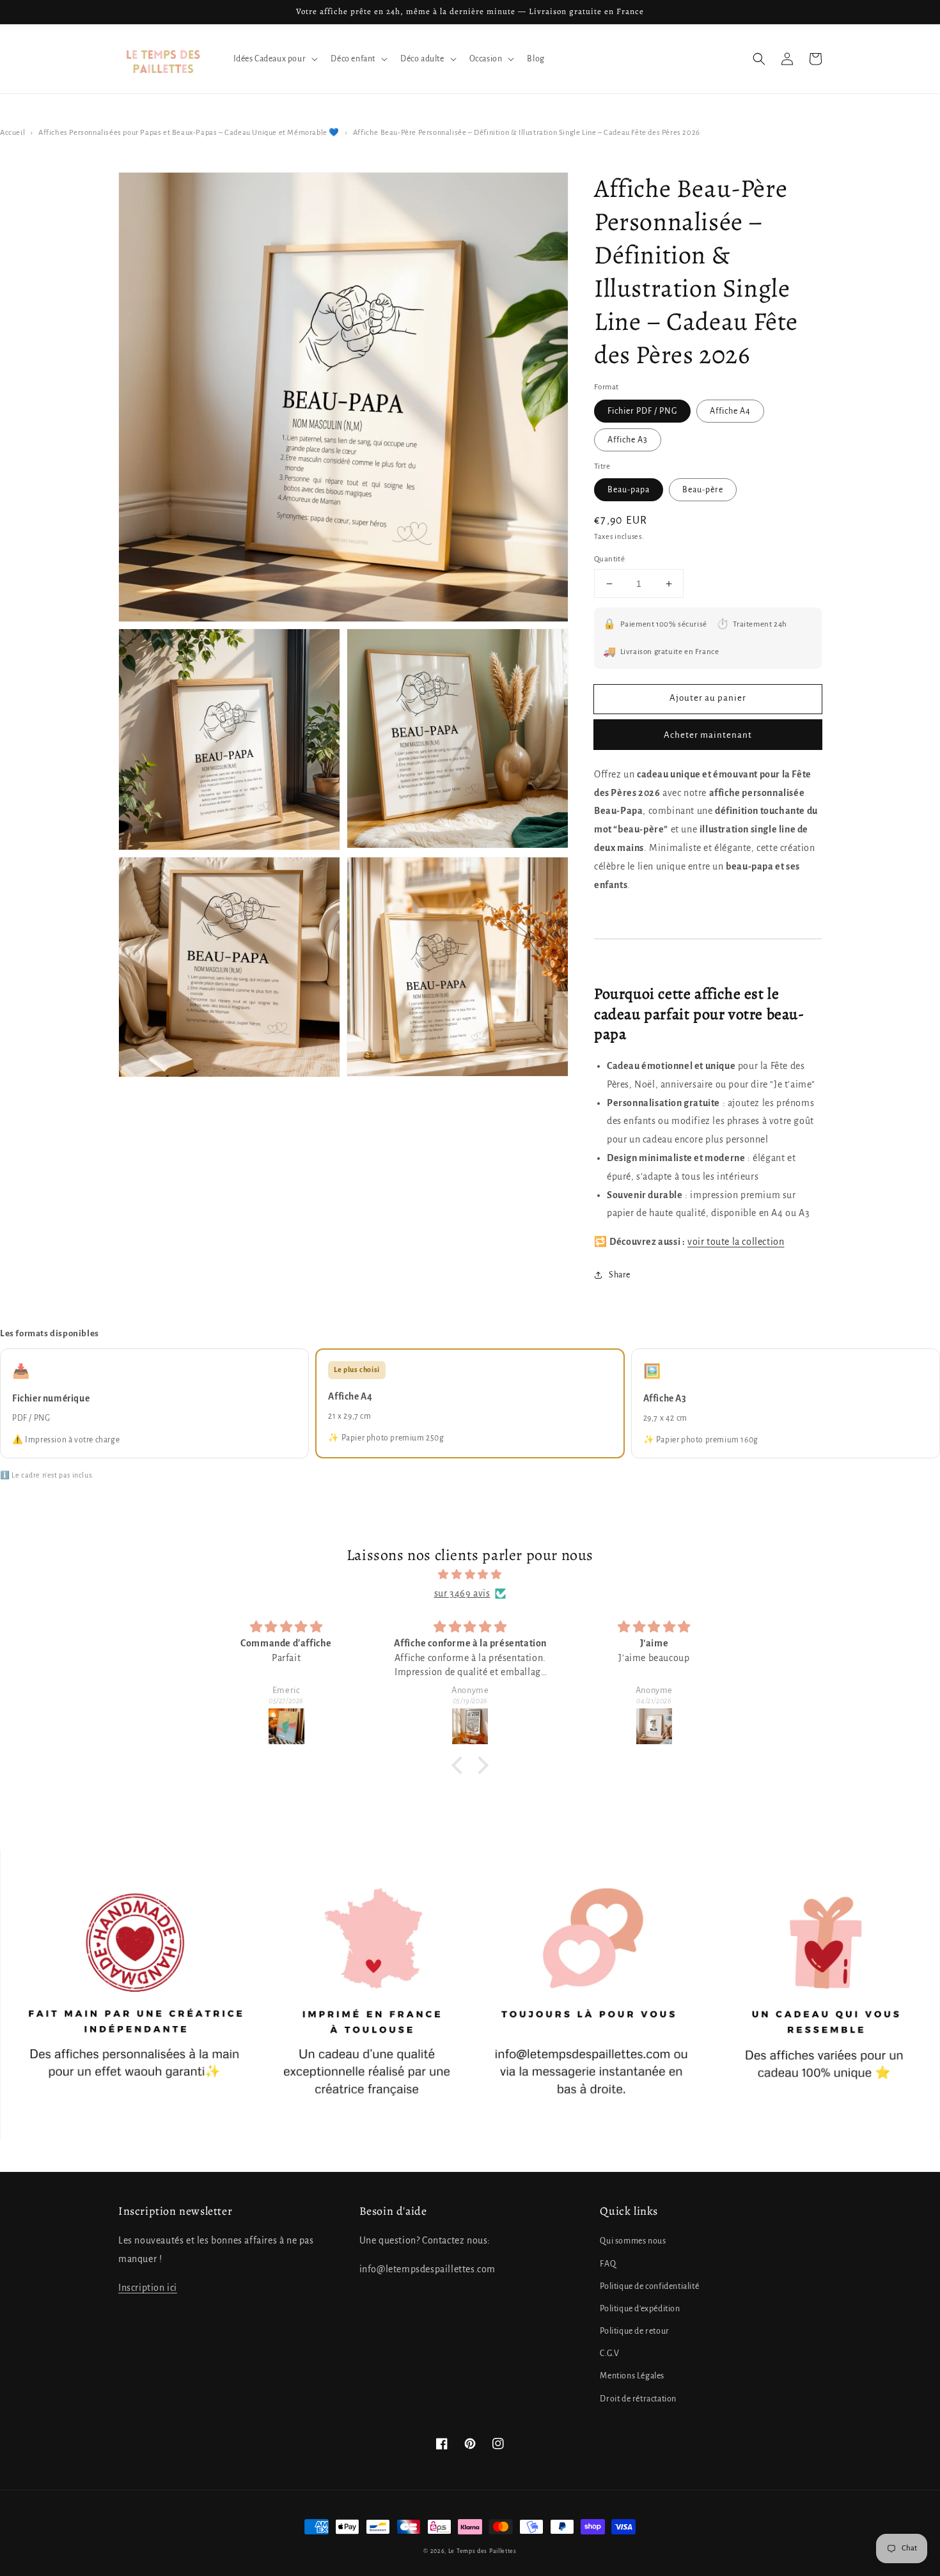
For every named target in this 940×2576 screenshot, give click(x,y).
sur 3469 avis (462, 1593)
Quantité (609, 559)
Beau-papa (629, 490)
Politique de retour (634, 2331)
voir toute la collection (736, 1242)
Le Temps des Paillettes (482, 2551)
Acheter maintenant (708, 735)
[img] (470, 1575)
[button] (759, 59)
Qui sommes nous (633, 2241)
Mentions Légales (632, 2376)
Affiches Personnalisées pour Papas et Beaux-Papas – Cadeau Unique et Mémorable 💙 (189, 133)
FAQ (608, 2264)
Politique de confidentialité (649, 2286)
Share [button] (620, 1275)
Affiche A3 (628, 440)
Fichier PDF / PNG (642, 411)
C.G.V (609, 2354)
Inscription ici (148, 2288)
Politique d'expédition (640, 2309)
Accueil (12, 133)
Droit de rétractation (638, 2399)
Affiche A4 (730, 411)
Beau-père (703, 490)
